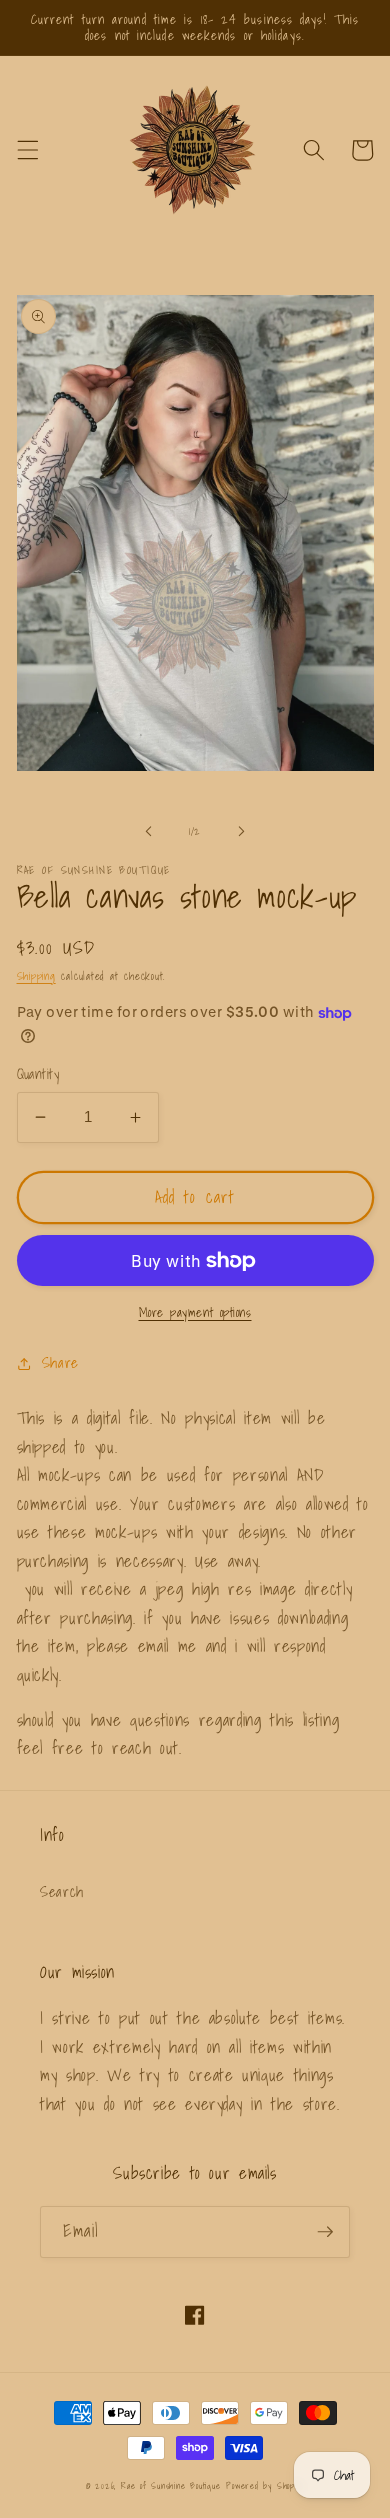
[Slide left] (149, 831)
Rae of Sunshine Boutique (170, 2485)
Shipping (36, 976)
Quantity (38, 1074)
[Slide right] (241, 831)
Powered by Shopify (265, 2485)
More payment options (195, 1312)
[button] (27, 150)
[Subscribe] (325, 2232)
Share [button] (60, 1362)
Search (62, 1891)
